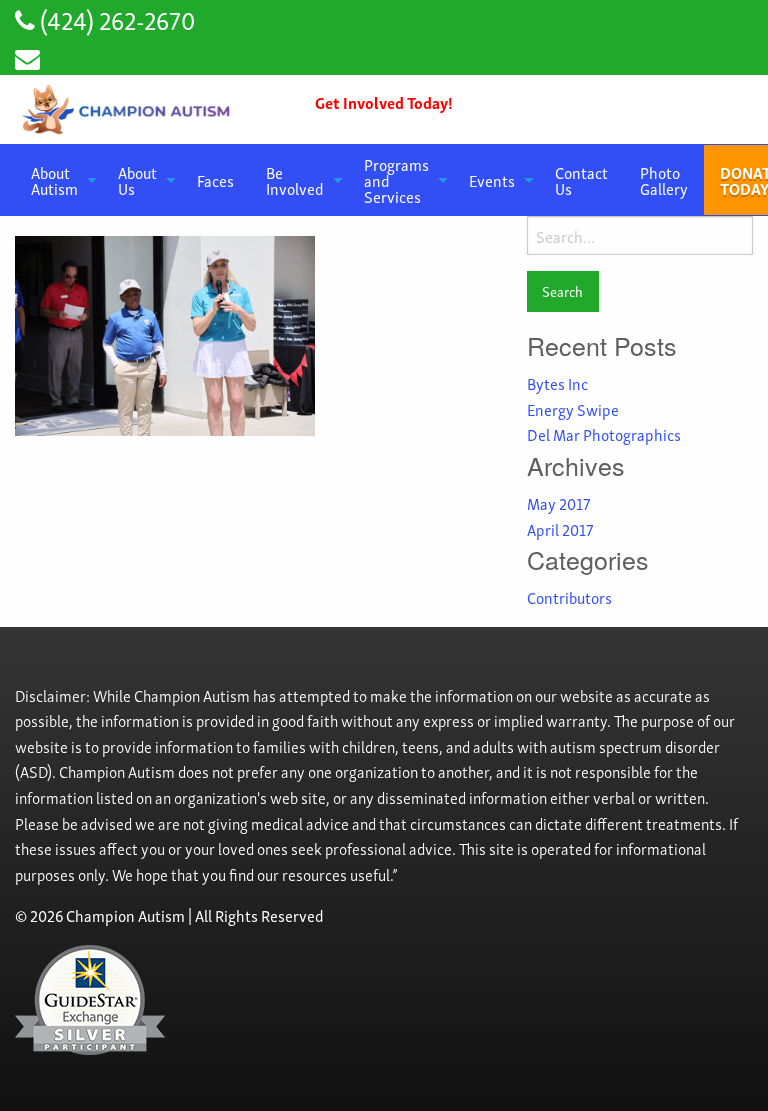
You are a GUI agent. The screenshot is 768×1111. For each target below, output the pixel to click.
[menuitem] (58, 180)
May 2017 (558, 503)
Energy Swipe (573, 409)
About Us (137, 180)
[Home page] (128, 109)
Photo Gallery (664, 180)
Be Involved (295, 180)
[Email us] (27, 56)
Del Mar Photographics (604, 434)
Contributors (569, 597)
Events (492, 180)
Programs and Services (396, 180)
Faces (215, 180)
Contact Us (581, 180)
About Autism (54, 180)
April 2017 (560, 529)
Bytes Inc (557, 383)
